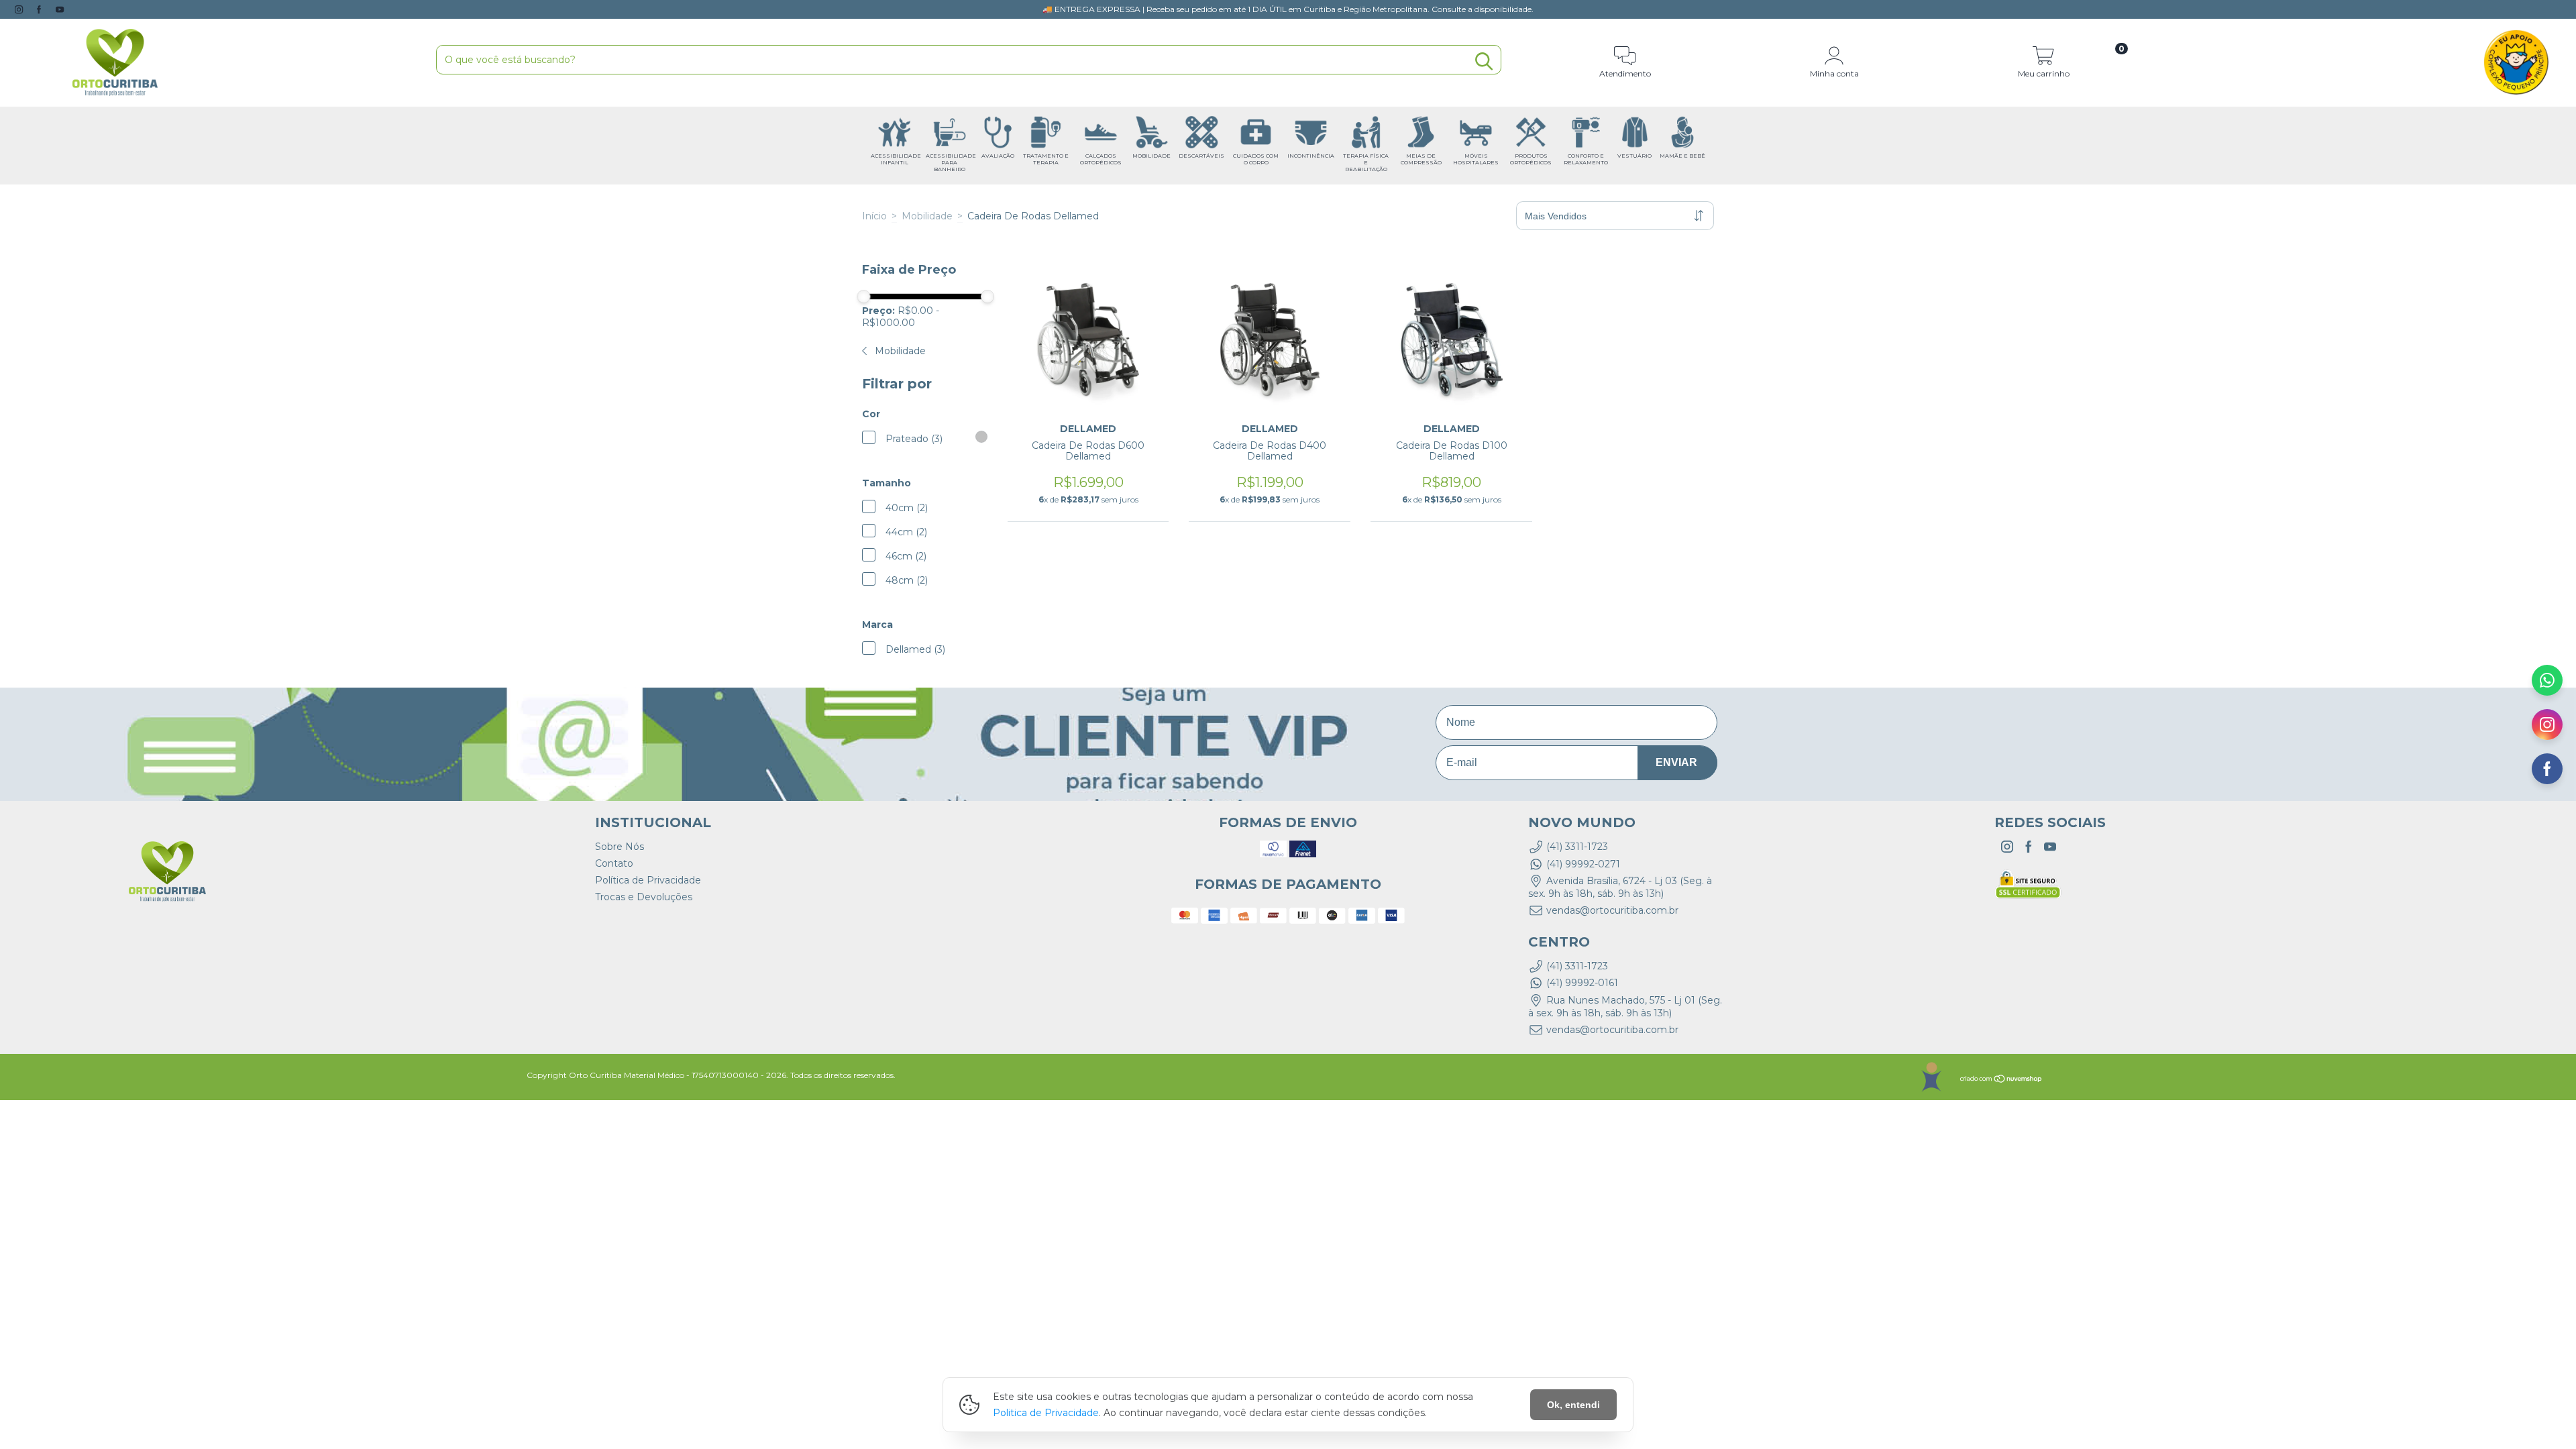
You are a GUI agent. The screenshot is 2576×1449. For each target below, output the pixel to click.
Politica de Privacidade (1046, 1413)
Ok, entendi (1573, 1405)
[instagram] (2547, 729)
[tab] (925, 270)
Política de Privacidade (648, 880)
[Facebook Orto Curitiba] (40, 9)
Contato (614, 863)
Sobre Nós (620, 847)
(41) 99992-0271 (1583, 864)
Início (874, 216)
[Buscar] (1484, 61)
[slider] (864, 297)
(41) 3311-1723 (1577, 847)
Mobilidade (927, 216)
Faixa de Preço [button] (909, 270)
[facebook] (2547, 773)
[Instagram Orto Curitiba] (20, 9)
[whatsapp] (2547, 684)
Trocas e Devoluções (644, 897)
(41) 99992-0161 (1582, 983)
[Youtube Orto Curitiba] (60, 9)
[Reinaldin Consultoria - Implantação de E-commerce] (1931, 1077)
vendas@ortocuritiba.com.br (1612, 910)
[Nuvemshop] (2001, 1080)
